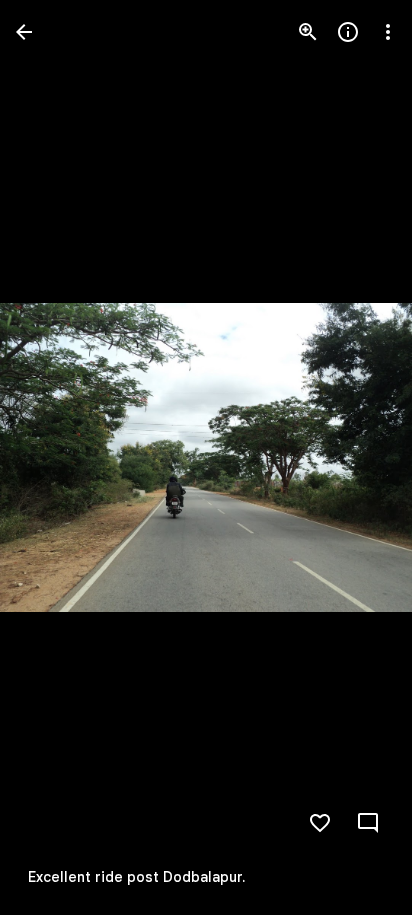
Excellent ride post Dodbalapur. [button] (136, 877)
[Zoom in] (308, 32)
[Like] (320, 823)
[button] (56, 458)
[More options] (388, 32)
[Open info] (348, 32)
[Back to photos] (24, 32)
